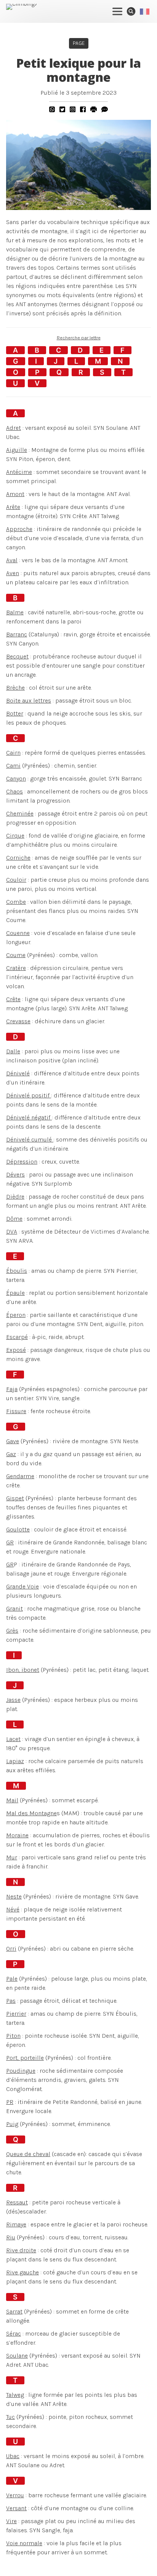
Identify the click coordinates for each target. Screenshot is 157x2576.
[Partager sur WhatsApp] (52, 109)
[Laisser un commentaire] (105, 109)
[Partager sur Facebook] (83, 109)
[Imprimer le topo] (94, 109)
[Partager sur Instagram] (73, 109)
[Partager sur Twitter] (62, 109)
